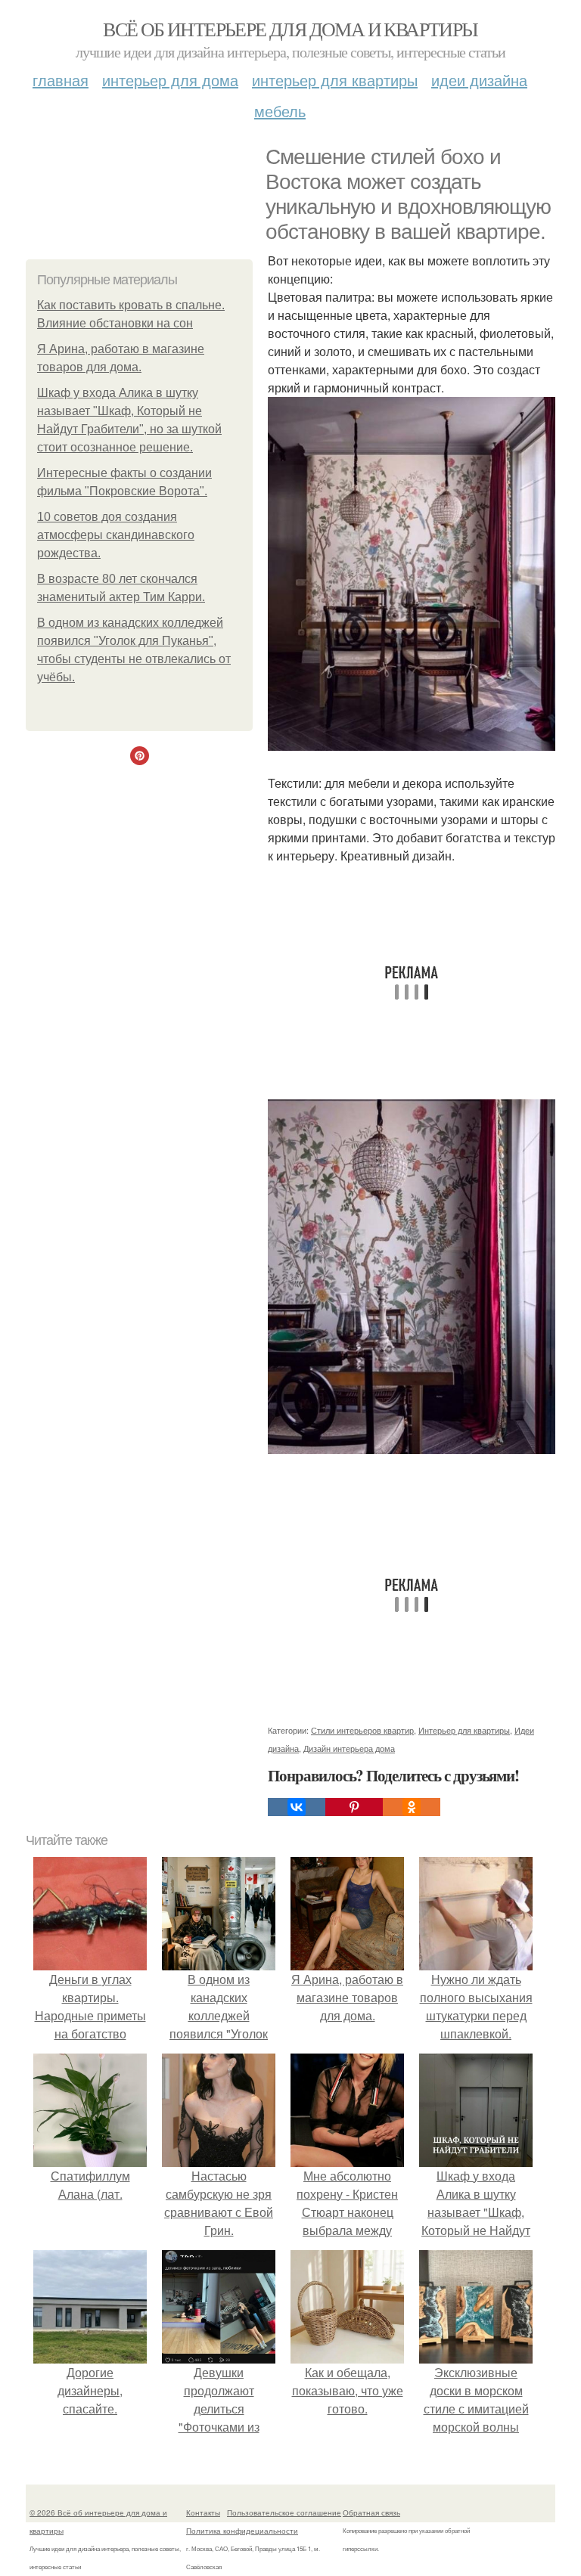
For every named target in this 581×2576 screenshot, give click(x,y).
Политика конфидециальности (242, 2531)
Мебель (280, 111)
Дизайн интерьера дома (349, 1748)
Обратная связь (371, 2512)
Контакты (203, 2512)
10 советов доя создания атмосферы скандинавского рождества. (116, 535)
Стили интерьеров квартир (362, 1730)
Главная (61, 80)
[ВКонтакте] (297, 1807)
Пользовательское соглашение (284, 2512)
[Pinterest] (354, 1807)
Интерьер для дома (170, 80)
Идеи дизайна (479, 80)
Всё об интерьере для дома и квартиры (290, 29)
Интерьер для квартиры (335, 80)
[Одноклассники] (412, 1807)
